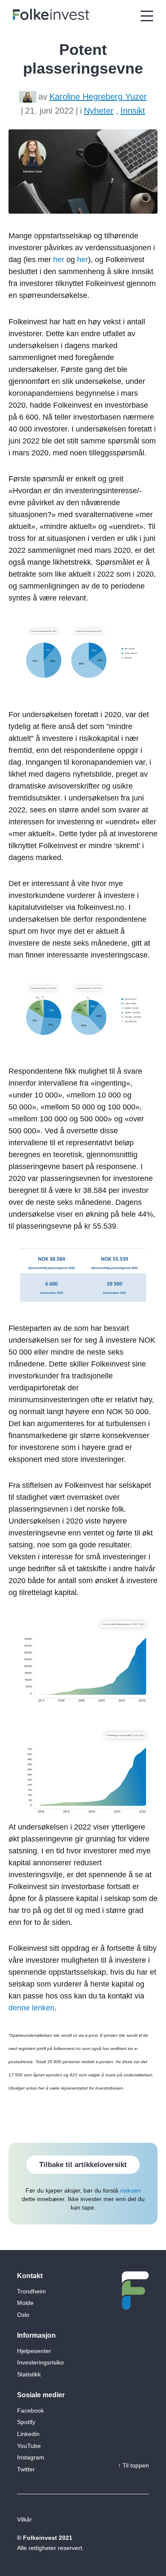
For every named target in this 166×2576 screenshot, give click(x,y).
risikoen (130, 2190)
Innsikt (133, 111)
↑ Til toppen (133, 2465)
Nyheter (99, 111)
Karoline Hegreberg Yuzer (98, 97)
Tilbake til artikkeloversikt (83, 2165)
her (59, 260)
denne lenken (31, 2008)
